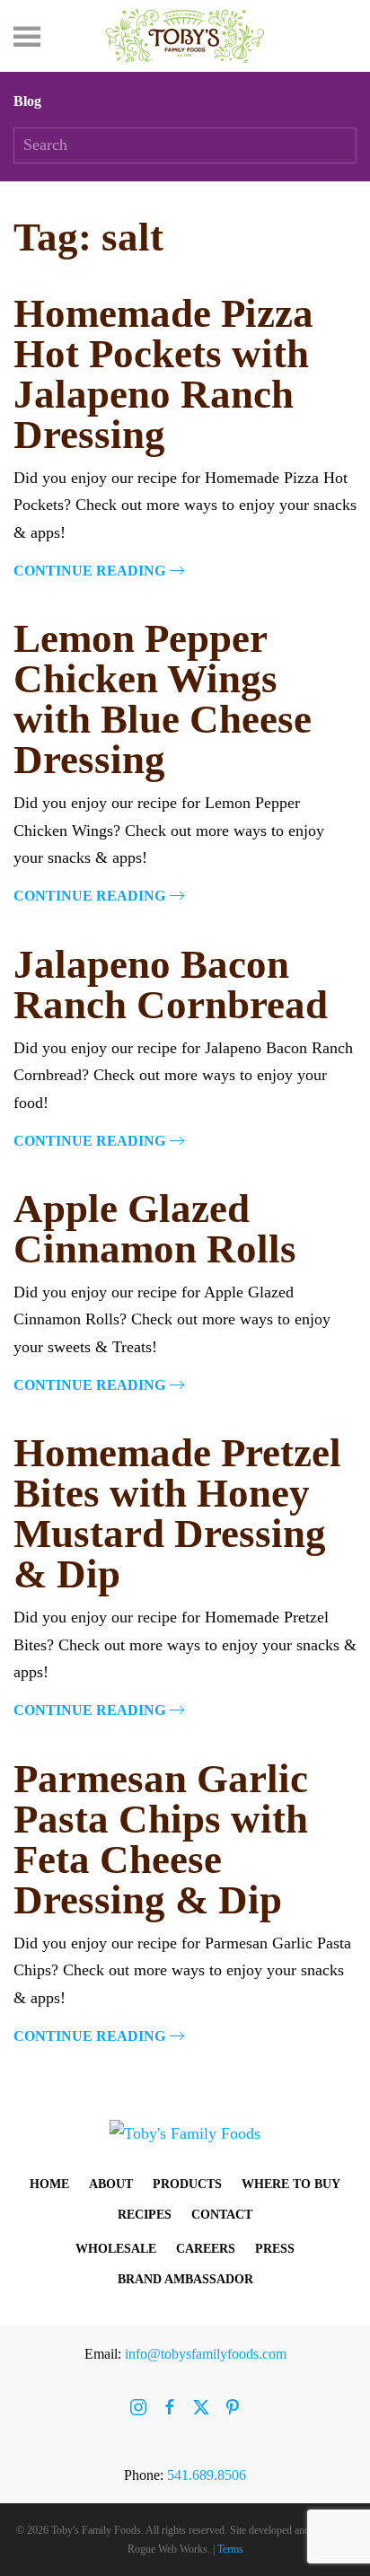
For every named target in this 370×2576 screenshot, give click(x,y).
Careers (206, 2249)
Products (187, 2184)
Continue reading (89, 571)
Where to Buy (291, 2184)
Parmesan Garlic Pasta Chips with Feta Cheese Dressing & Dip (161, 1839)
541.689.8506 (207, 2475)
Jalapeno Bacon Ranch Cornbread (171, 985)
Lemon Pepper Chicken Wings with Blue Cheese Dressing (163, 699)
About (111, 2184)
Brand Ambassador (185, 2279)
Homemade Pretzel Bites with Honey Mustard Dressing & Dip (177, 1513)
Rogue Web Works (167, 2549)
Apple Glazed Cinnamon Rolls (155, 1229)
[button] (27, 36)
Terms (230, 2549)
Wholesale (116, 2249)
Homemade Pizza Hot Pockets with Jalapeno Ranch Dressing (163, 374)
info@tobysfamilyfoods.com (206, 2354)
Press (275, 2249)
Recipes (145, 2215)
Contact (222, 2215)
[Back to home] (185, 36)
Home (49, 2184)
